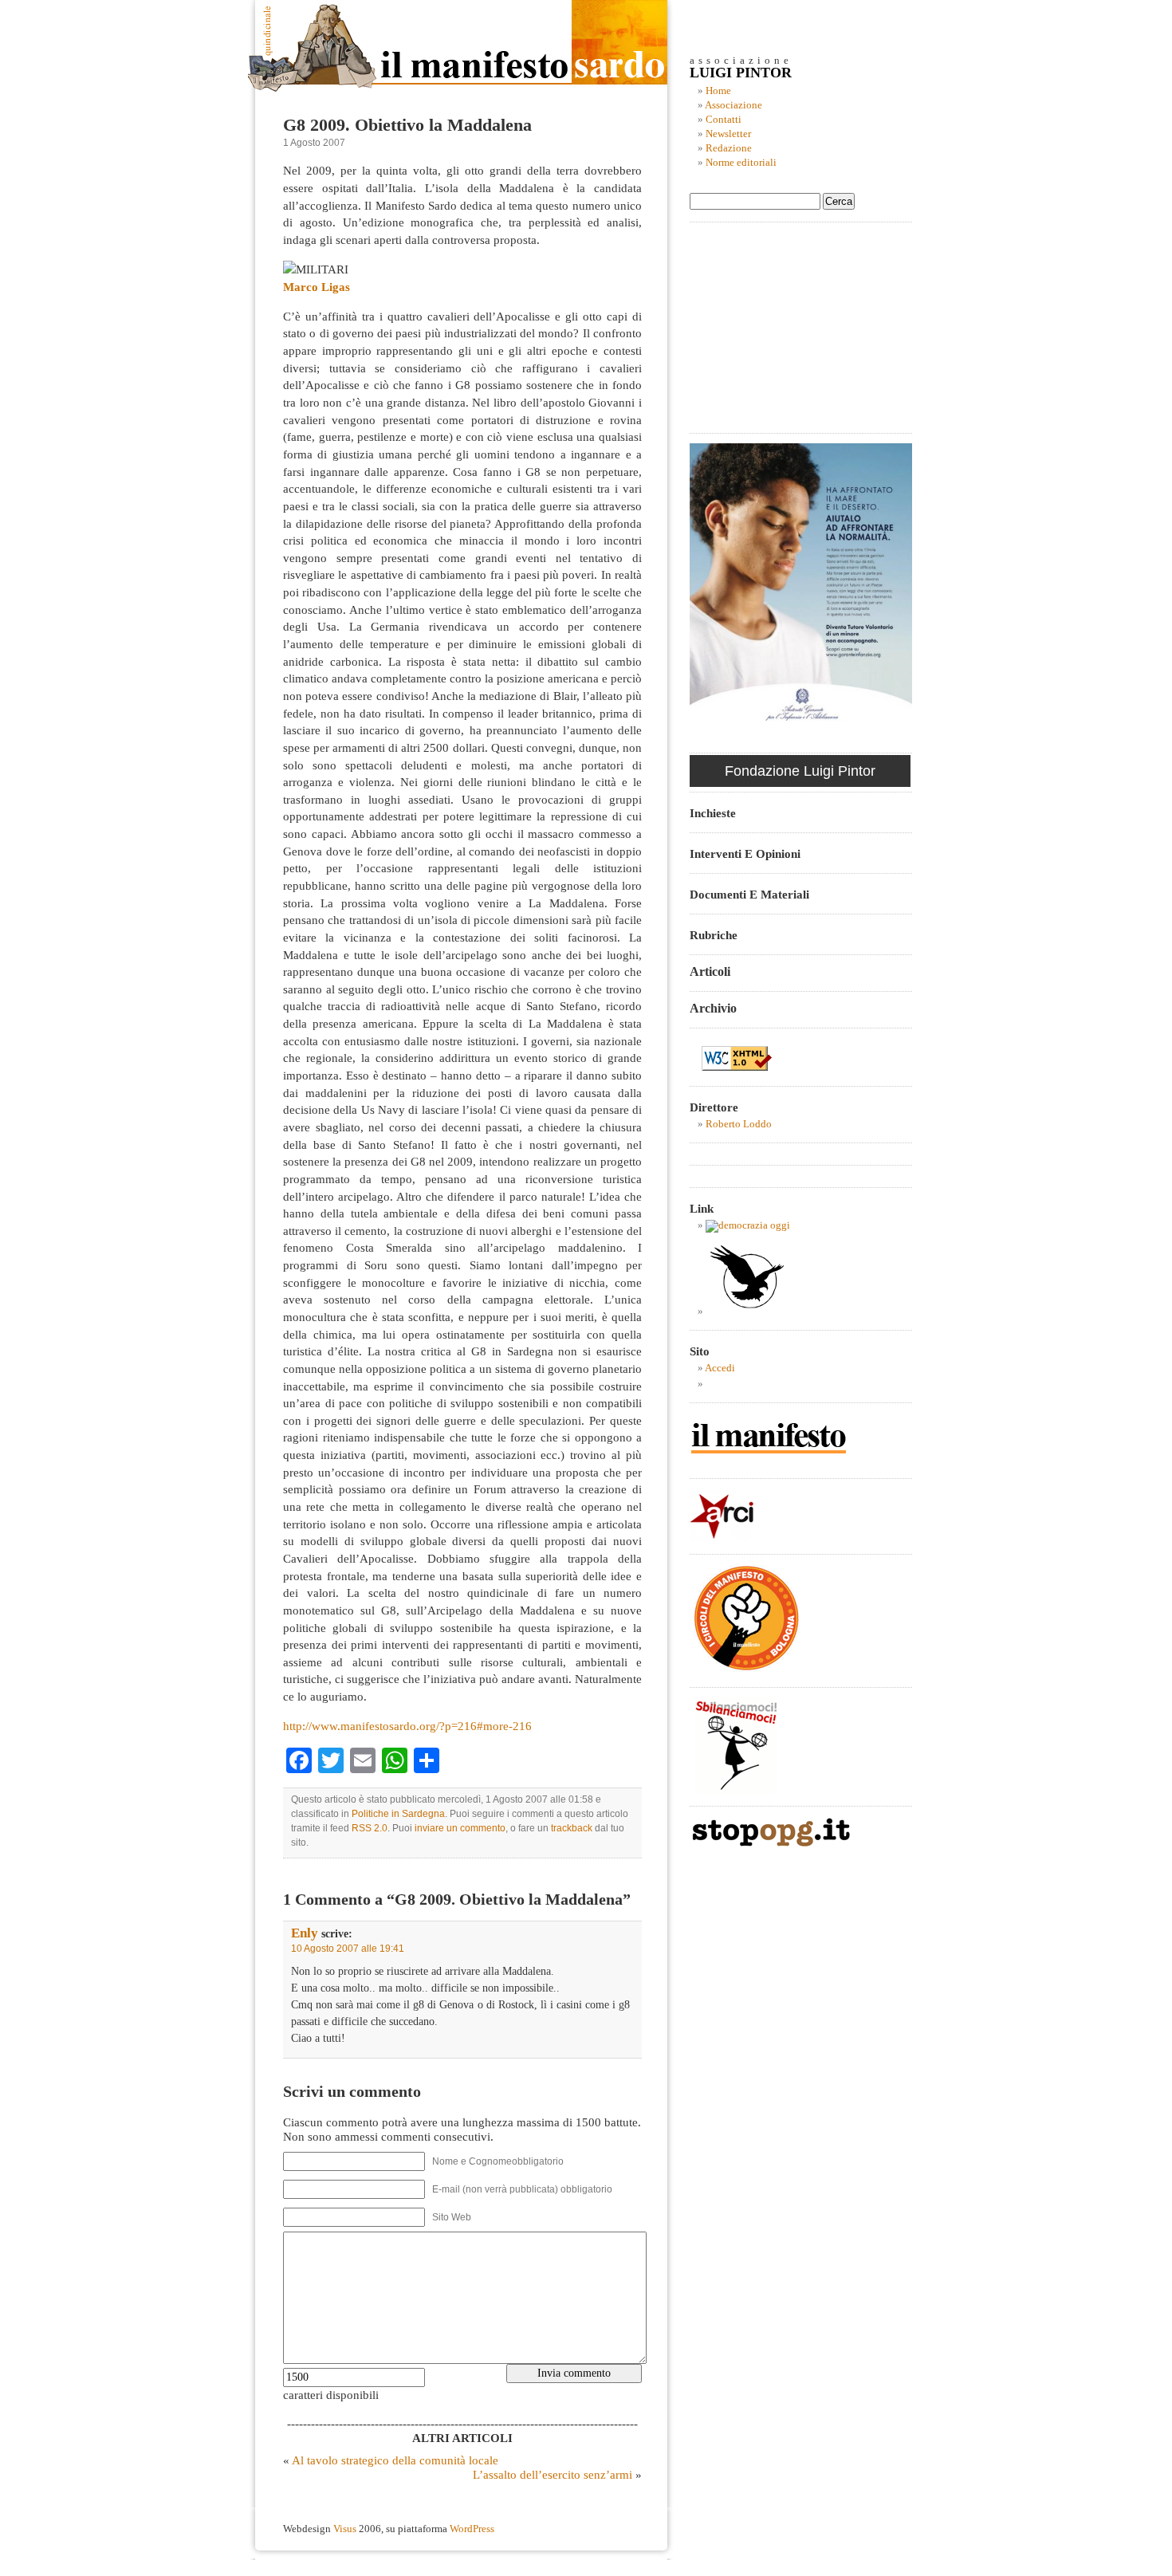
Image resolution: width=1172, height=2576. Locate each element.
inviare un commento (460, 1828)
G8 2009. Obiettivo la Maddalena (407, 125)
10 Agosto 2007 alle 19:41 (348, 1949)
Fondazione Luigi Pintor (800, 771)
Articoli (710, 971)
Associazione (733, 105)
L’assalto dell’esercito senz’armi (553, 2474)
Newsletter (728, 134)
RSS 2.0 (370, 1828)
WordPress (472, 2529)
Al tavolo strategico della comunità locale (395, 2460)
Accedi (720, 1368)
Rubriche (714, 935)
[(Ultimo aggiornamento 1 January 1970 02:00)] (748, 1225)
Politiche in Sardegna (398, 1814)
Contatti (724, 120)
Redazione (729, 148)
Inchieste (713, 813)
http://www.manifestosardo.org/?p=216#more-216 (407, 1726)
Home (718, 91)
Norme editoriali (741, 163)
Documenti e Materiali (749, 894)
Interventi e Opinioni (745, 853)
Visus (345, 2529)
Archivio (713, 1008)
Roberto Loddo (739, 1124)
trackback (572, 1828)
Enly (305, 1933)
